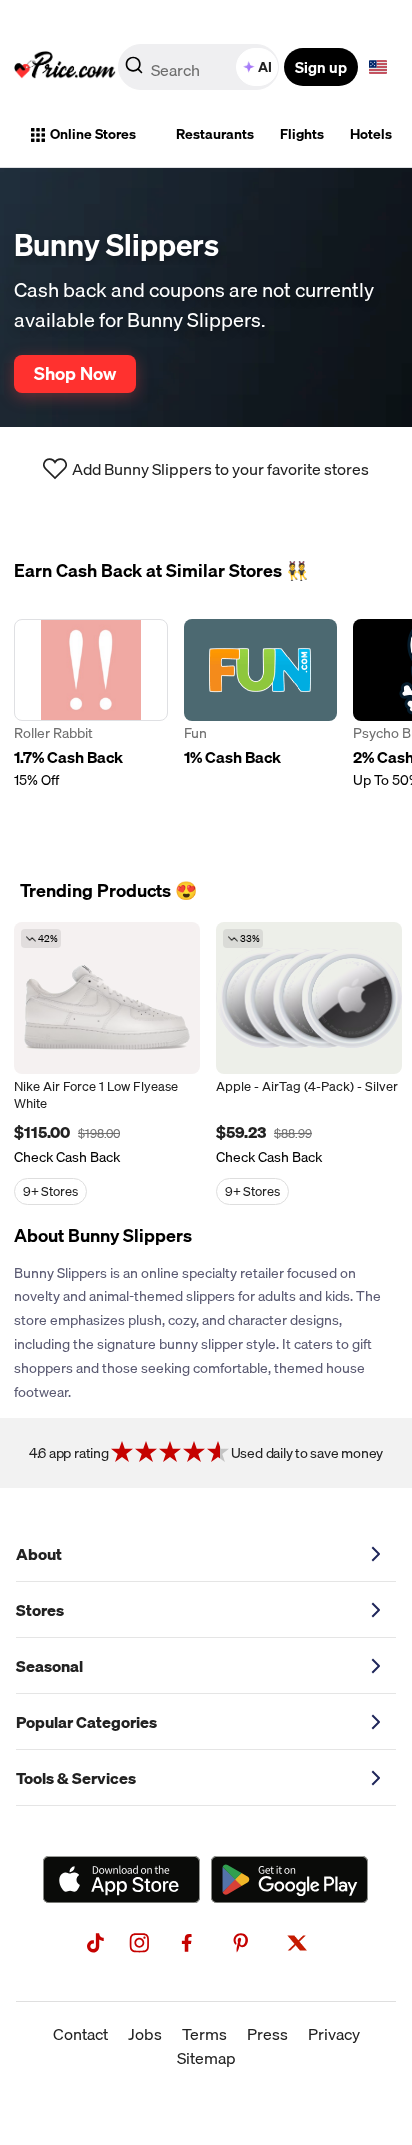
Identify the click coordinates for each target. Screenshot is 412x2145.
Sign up (321, 67)
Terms (204, 2034)
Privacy (334, 2034)
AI (265, 67)
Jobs (145, 2034)
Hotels (371, 134)
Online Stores (93, 134)
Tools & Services (76, 1778)
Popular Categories (86, 1722)
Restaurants (215, 134)
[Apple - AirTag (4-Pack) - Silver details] (309, 998)
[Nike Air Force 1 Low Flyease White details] (107, 998)
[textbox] (378, 67)
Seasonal (49, 1666)
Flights (302, 134)
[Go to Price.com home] (65, 67)
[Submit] (134, 71)
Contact (80, 2034)
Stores (40, 1610)
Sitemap (206, 2058)
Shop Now (75, 373)
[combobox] (200, 67)
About (39, 1554)
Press (267, 2034)
